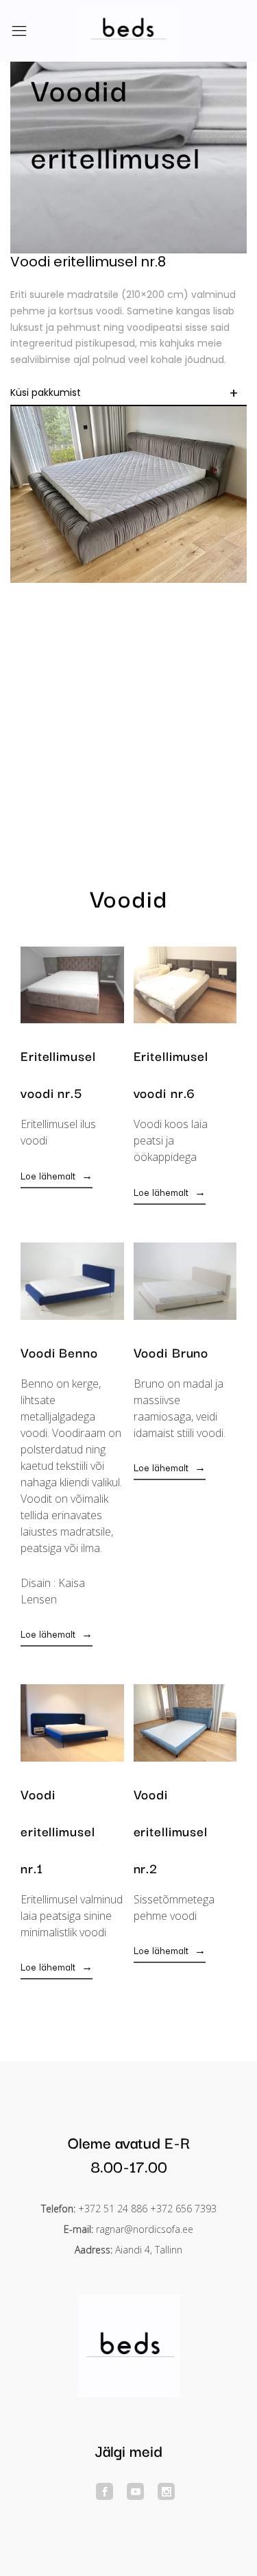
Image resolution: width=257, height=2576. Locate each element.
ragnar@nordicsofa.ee (145, 2229)
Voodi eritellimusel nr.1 (58, 1831)
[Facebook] (105, 2491)
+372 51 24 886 (113, 2209)
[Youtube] (135, 2491)
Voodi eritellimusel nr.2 (171, 1831)
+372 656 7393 (183, 2209)
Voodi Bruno (171, 1352)
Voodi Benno (59, 1352)
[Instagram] (166, 2491)
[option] (128, 158)
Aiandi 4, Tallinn (149, 2250)
